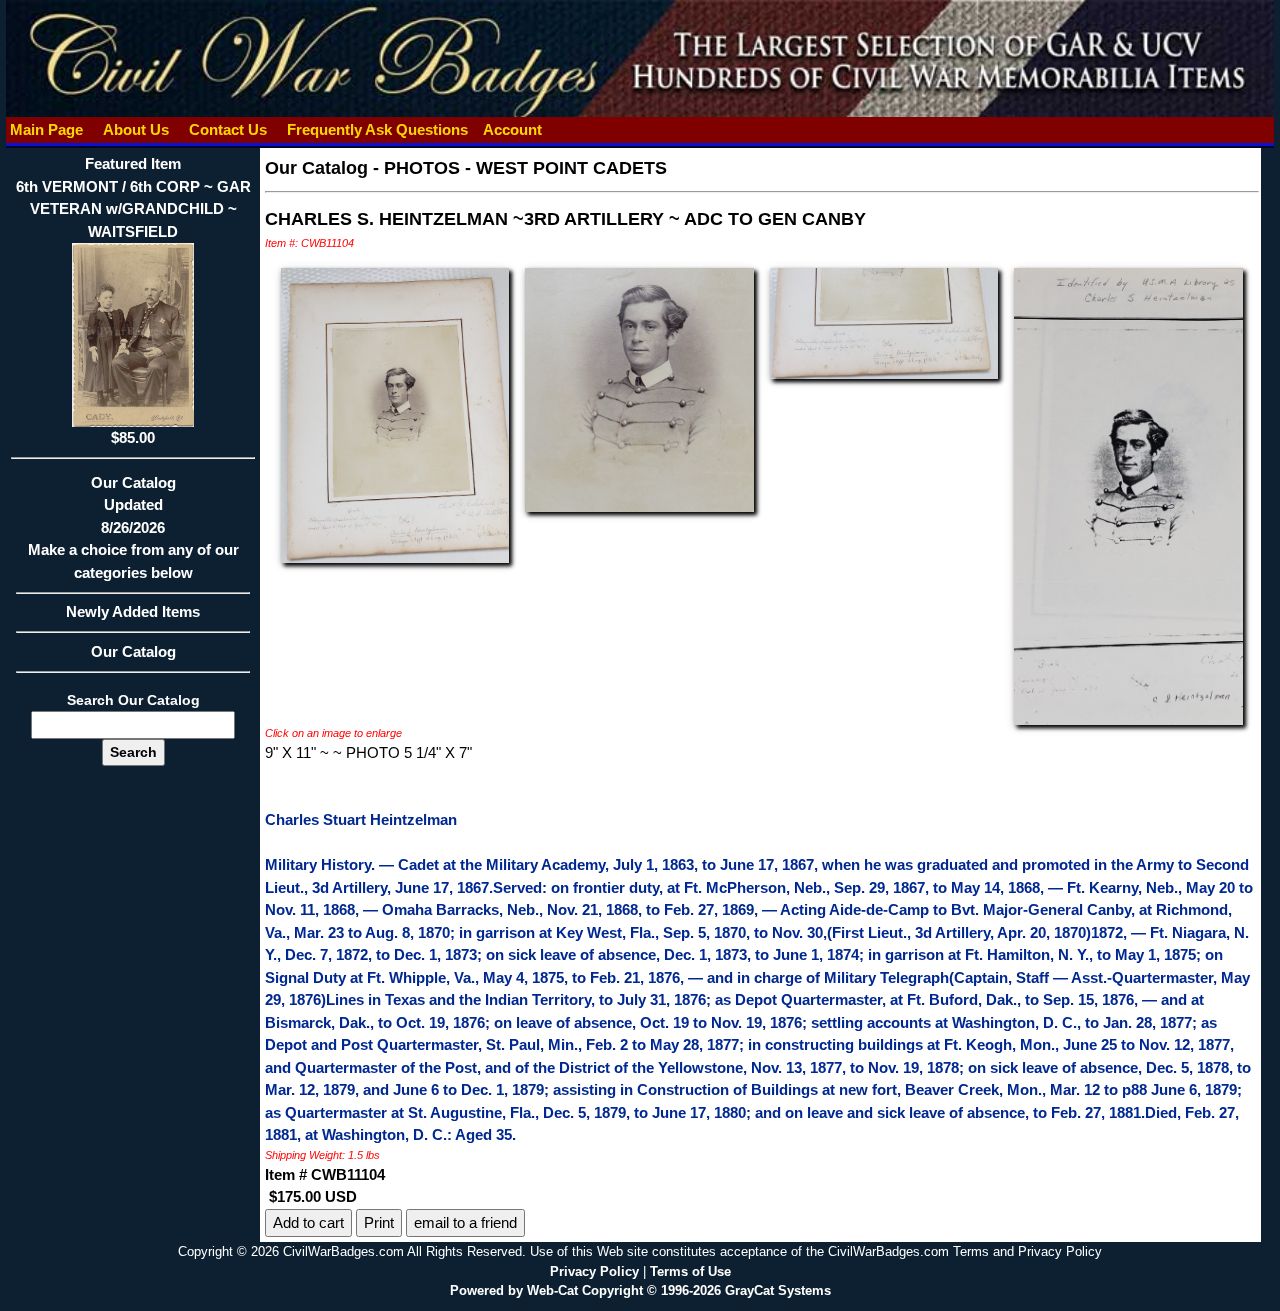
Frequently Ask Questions (377, 129)
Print (379, 1222)
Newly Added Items (133, 611)
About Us (136, 129)
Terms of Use (690, 1271)
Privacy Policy (594, 1271)
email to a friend (465, 1222)
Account (512, 129)
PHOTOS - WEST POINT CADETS (525, 168)
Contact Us (228, 129)
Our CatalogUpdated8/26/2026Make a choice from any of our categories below (133, 527)
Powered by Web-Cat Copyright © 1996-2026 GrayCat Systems (640, 1290)
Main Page (46, 129)
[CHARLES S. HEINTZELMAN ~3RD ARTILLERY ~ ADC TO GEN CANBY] (395, 414)
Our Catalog (133, 651)
